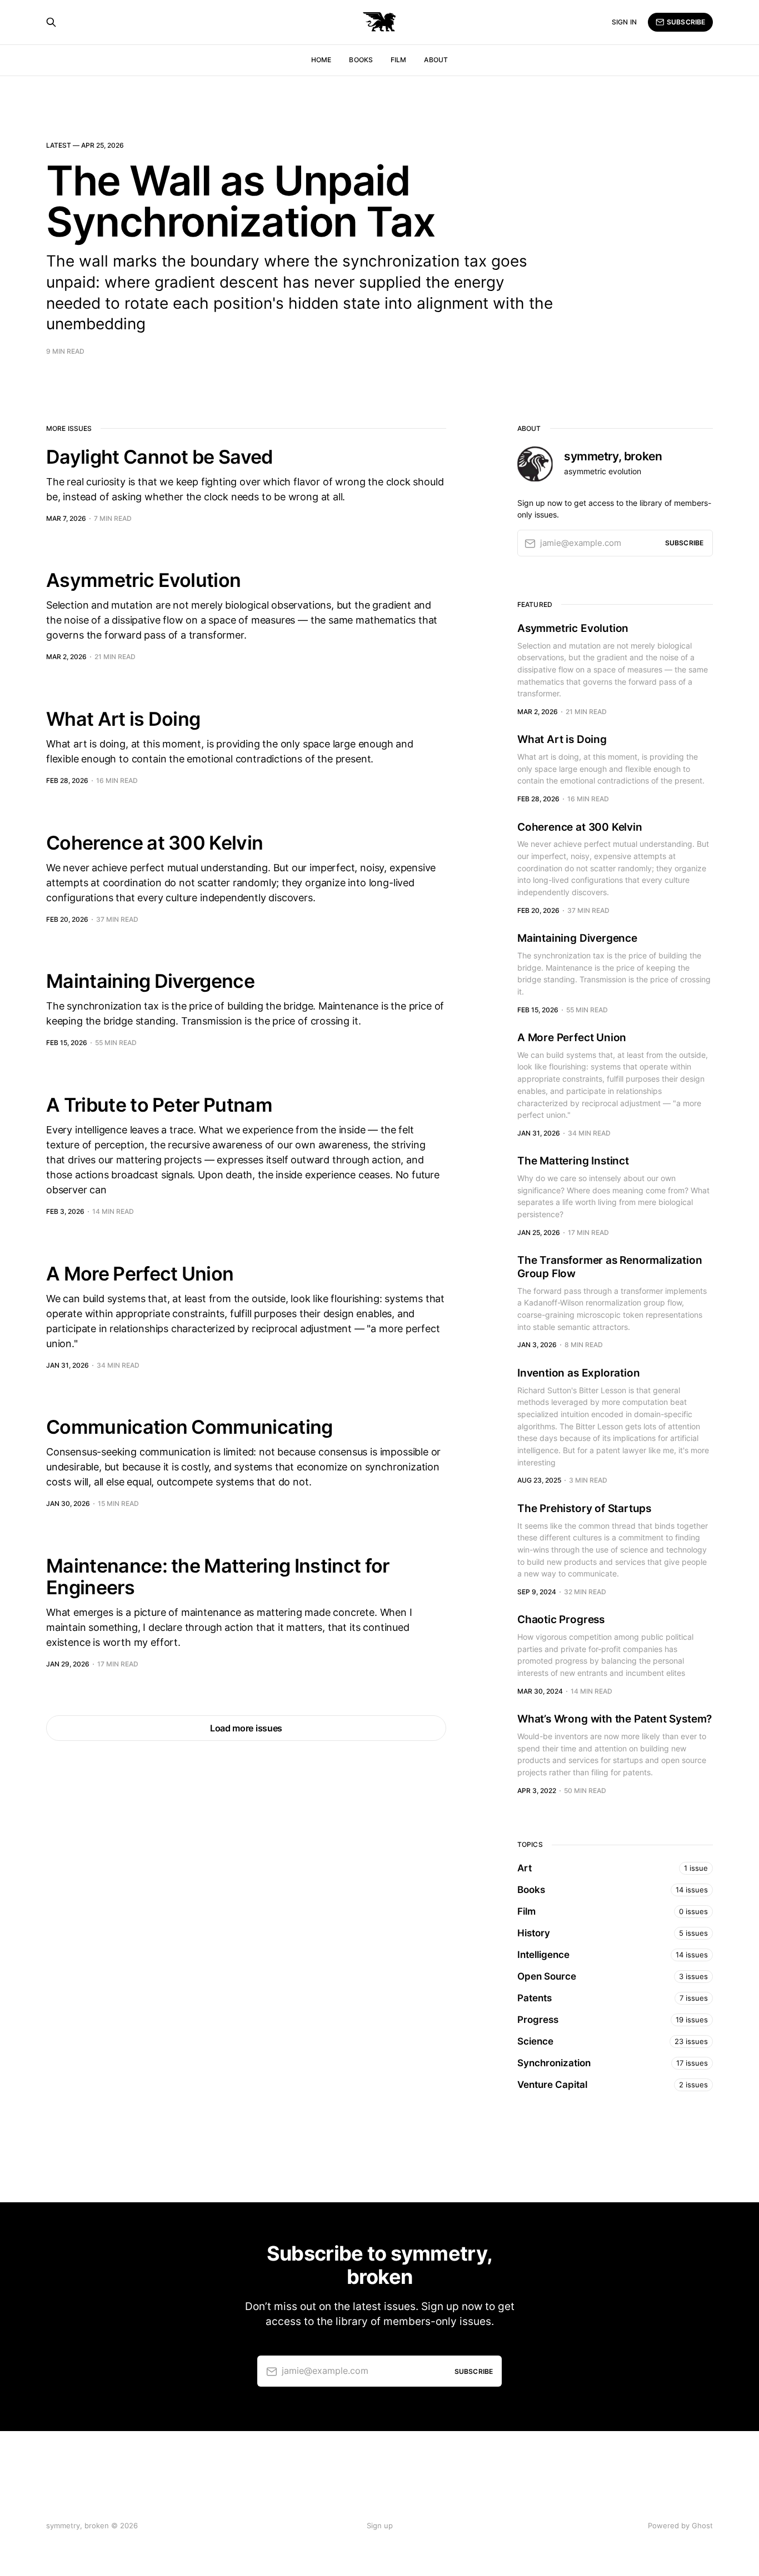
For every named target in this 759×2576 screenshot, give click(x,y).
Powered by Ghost (680, 2525)
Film (398, 60)
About (436, 60)
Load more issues (246, 1728)
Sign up (380, 2525)
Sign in (624, 22)
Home (321, 60)
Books (361, 60)
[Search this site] (51, 22)
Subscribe (686, 22)
